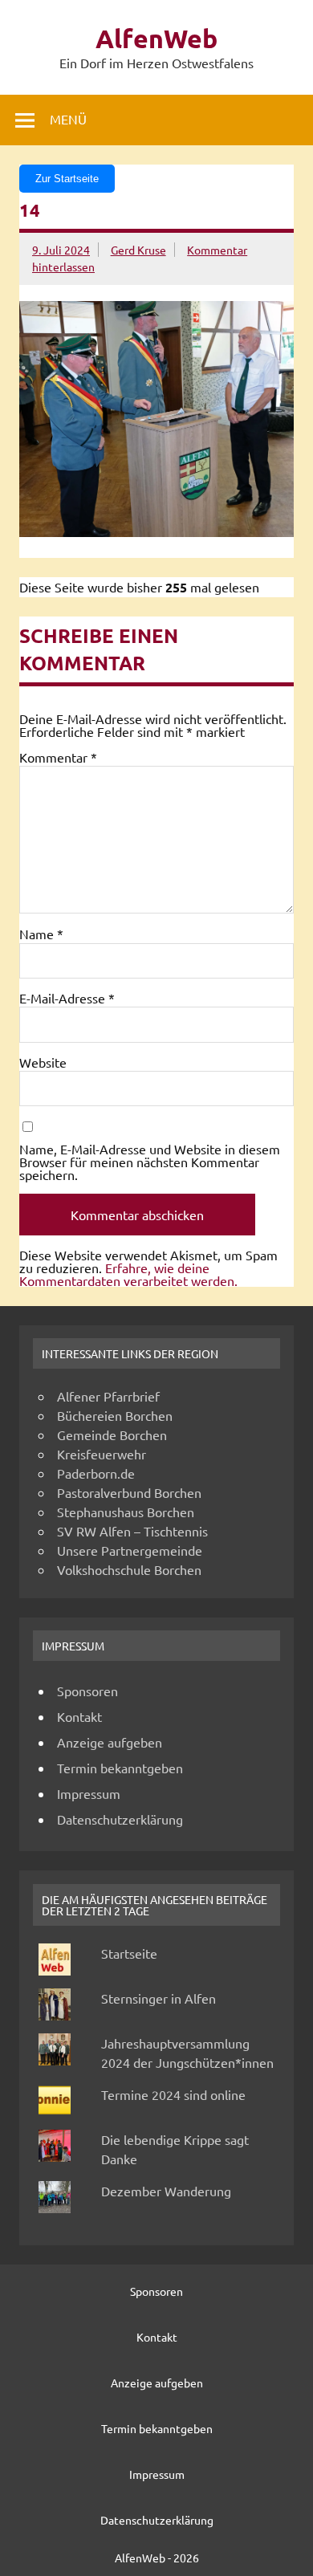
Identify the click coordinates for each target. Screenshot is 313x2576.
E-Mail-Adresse (67, 998)
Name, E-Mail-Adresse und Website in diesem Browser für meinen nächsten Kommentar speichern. (150, 1162)
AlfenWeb (156, 39)
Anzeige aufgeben (110, 1742)
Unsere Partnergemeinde (130, 1550)
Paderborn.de (96, 1473)
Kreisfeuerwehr (102, 1454)
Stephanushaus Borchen (126, 1512)
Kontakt (79, 1716)
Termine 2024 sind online (173, 2094)
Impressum (89, 1793)
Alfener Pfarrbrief (108, 1396)
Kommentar (58, 757)
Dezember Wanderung (166, 2191)
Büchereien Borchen (115, 1415)
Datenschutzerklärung (120, 1819)
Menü (68, 119)
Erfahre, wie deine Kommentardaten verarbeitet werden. (128, 1274)
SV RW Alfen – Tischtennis (132, 1531)
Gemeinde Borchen (112, 1435)
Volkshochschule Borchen (129, 1569)
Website (43, 1062)
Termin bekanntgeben (120, 1768)
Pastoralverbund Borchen (129, 1492)
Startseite (129, 1953)
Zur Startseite (67, 179)
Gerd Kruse (138, 250)
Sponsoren (87, 1691)
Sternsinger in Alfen (159, 1998)
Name (41, 934)
